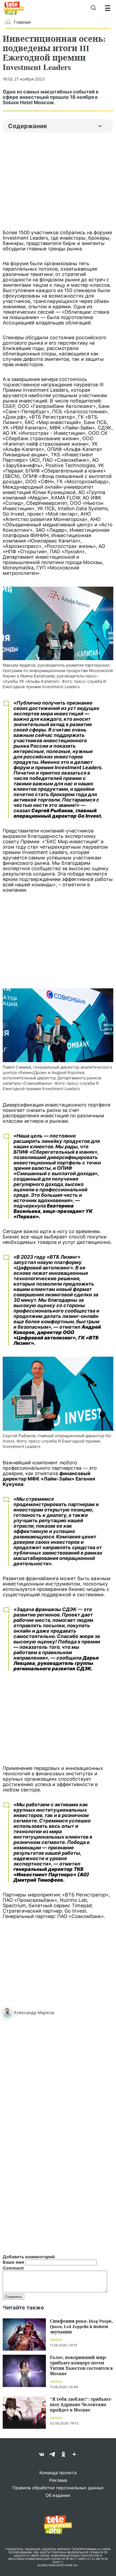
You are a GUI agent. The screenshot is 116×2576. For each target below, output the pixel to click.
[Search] (93, 8)
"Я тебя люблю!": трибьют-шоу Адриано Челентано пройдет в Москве (81, 2404)
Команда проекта (58, 2473)
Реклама (58, 2480)
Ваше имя (13, 2262)
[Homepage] (14, 8)
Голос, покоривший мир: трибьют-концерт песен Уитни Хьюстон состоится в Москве (81, 2365)
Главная (22, 22)
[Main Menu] (108, 8)
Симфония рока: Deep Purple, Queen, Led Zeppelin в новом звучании (81, 2326)
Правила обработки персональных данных (58, 2488)
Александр (25, 2012)
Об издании (58, 2495)
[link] (58, 623)
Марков (46, 2012)
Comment (13, 2268)
